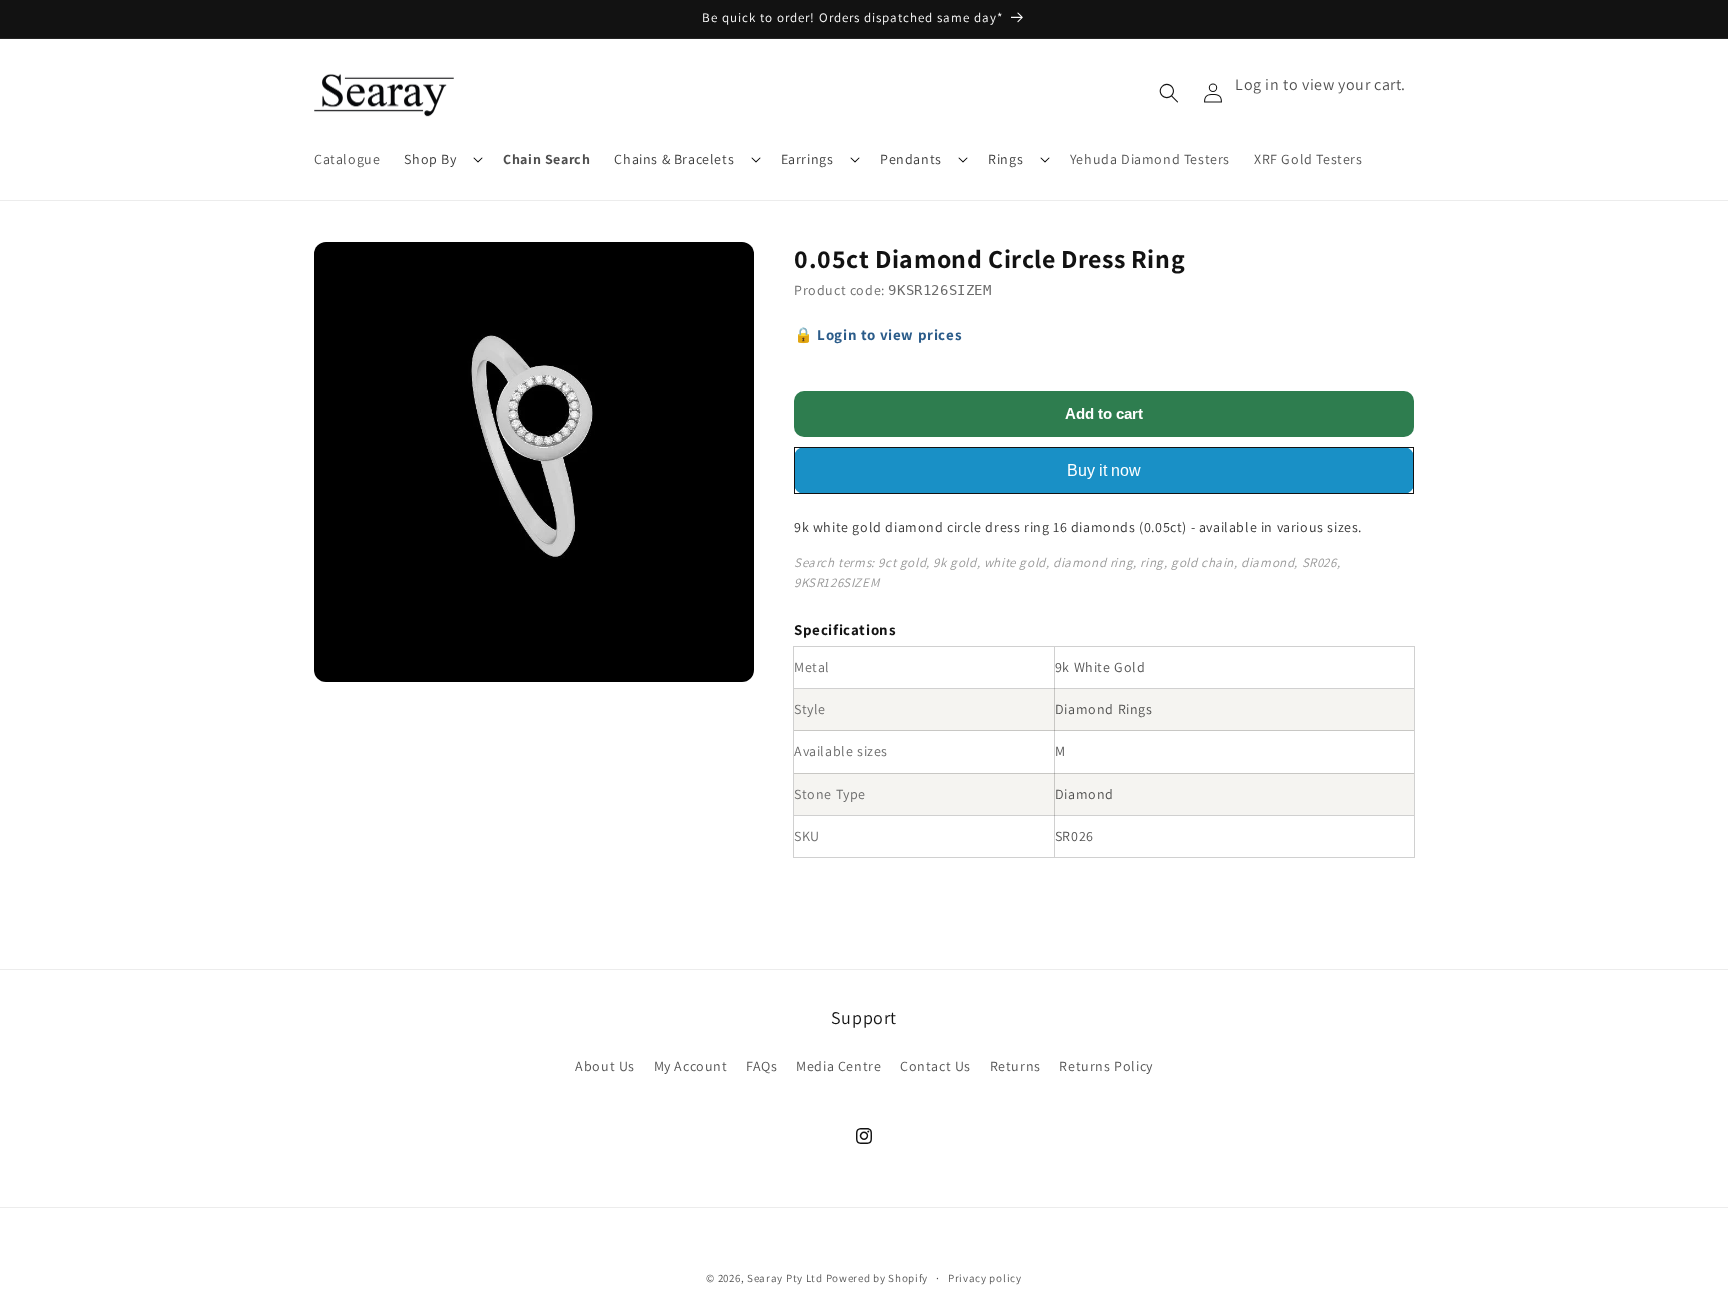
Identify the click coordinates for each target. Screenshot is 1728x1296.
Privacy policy (985, 1277)
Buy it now (1104, 470)
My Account (691, 1066)
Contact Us (935, 1066)
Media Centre (838, 1066)
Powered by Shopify (877, 1278)
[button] (441, 159)
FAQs (761, 1066)
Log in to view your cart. (1320, 84)
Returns (1015, 1066)
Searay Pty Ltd (785, 1278)
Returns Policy (1105, 1066)
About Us (605, 1066)
